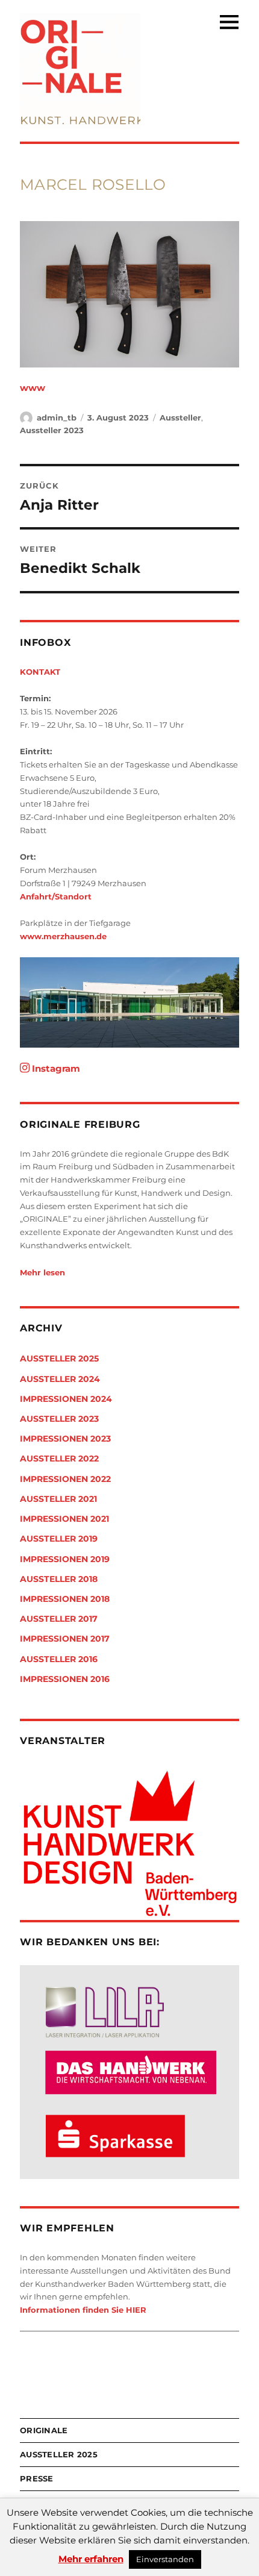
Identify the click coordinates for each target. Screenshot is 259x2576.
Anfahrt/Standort (56, 896)
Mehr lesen (42, 1272)
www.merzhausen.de (63, 936)
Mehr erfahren (91, 2559)
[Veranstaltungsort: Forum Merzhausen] (129, 1002)
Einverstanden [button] (165, 2559)
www (33, 388)
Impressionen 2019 (65, 1559)
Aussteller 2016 (59, 1659)
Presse (37, 2478)
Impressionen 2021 (64, 1519)
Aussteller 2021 (58, 1499)
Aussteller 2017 (59, 1619)
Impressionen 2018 (65, 1599)
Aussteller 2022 (59, 1458)
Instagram (55, 1068)
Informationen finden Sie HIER (83, 2310)
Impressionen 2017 (65, 1639)
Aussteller (180, 417)
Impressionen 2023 (65, 1439)
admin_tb (57, 417)
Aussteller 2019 (59, 1539)
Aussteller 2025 (59, 1358)
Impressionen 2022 (65, 1479)
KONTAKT (40, 672)
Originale (44, 2430)
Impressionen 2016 (65, 1679)
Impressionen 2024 (66, 1399)
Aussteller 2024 (60, 1379)
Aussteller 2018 (59, 1579)
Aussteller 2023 (52, 430)
